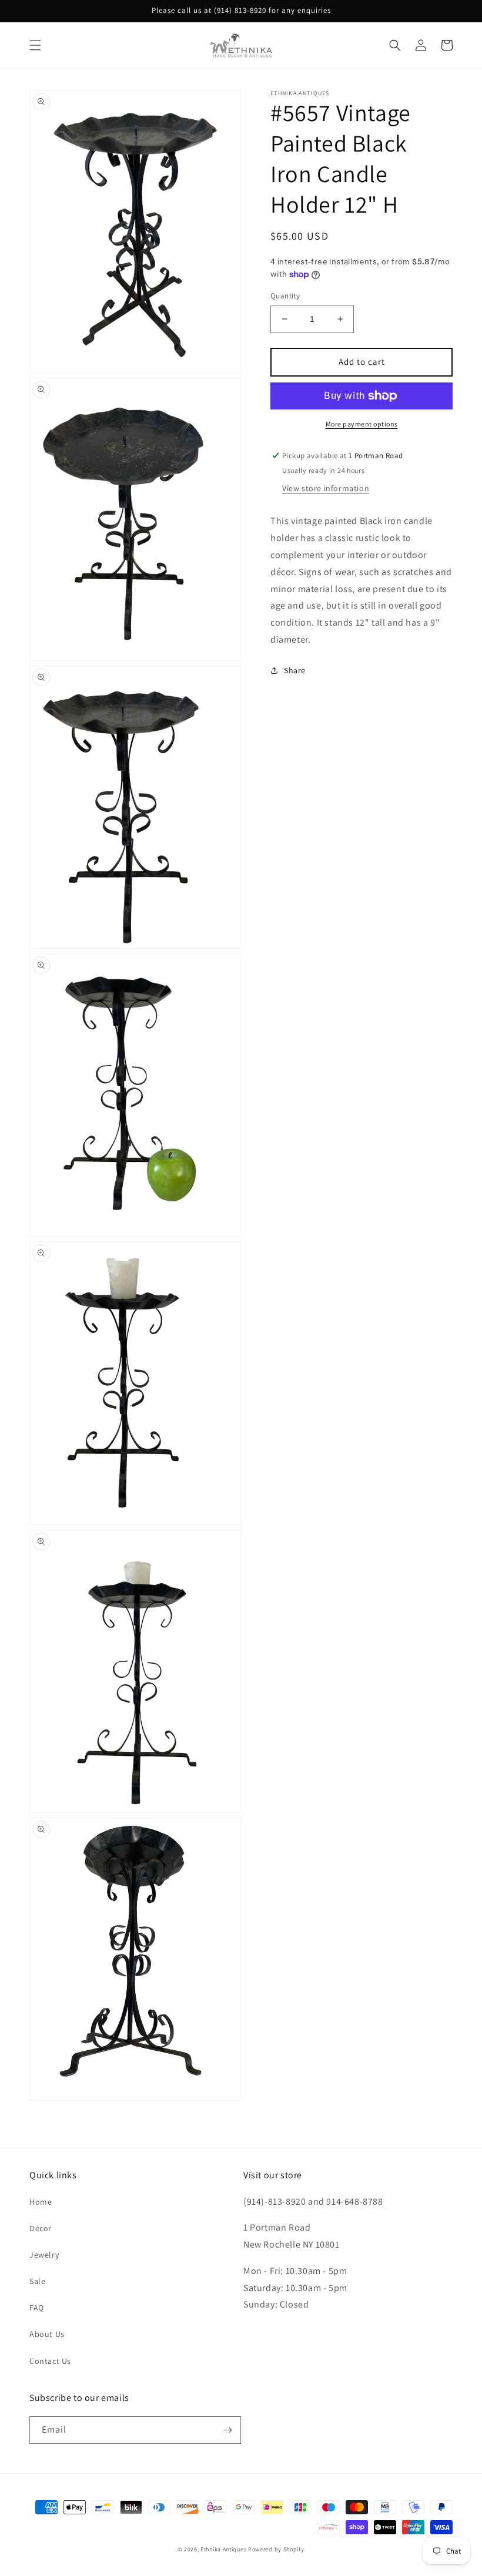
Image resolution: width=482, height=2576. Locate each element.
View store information (326, 488)
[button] (35, 45)
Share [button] (295, 670)
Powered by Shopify (276, 2549)
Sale (37, 2281)
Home (41, 2202)
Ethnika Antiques (223, 2549)
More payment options (362, 424)
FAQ (37, 2308)
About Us (47, 2334)
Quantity (285, 296)
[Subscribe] (227, 2430)
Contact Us (50, 2361)
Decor (41, 2228)
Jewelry (44, 2255)
